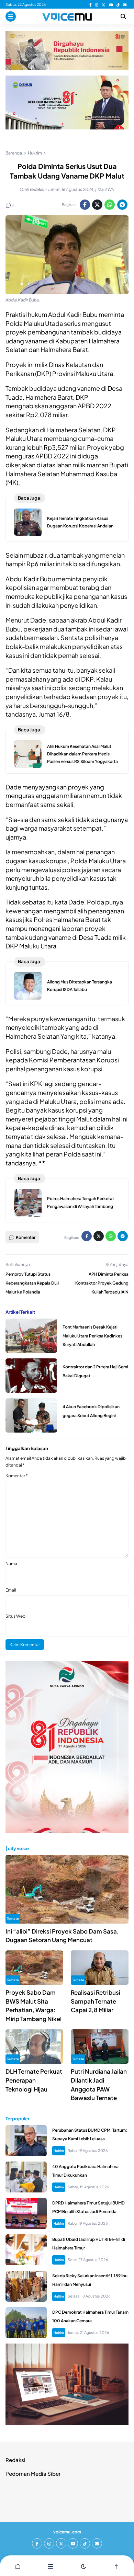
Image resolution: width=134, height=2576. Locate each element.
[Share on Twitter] (97, 205)
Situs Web (15, 1616)
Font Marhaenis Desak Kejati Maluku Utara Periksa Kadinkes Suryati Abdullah (92, 1336)
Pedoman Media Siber (33, 2474)
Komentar (17, 1476)
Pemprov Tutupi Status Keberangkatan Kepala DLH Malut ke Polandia (32, 1283)
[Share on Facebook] (85, 205)
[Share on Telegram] (122, 205)
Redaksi (15, 2460)
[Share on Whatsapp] (110, 205)
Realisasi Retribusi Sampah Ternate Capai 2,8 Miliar (96, 2001)
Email (11, 1590)
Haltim (59, 2151)
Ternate (13, 1918)
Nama (11, 1564)
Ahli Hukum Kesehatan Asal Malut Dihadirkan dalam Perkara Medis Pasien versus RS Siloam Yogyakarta (82, 754)
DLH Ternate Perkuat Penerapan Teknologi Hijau (34, 2080)
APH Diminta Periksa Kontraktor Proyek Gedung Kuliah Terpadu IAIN (102, 1283)
